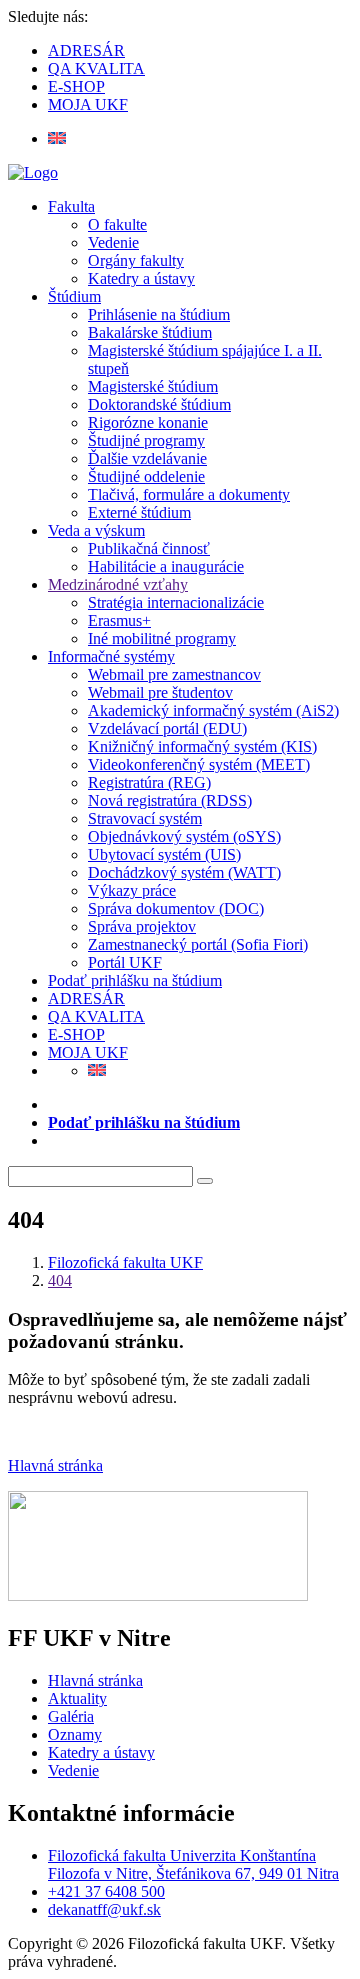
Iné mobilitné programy (162, 638)
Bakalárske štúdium (150, 332)
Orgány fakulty (136, 260)
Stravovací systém (145, 818)
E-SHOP (76, 86)
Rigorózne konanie (148, 422)
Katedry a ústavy (141, 278)
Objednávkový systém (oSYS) (184, 836)
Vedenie (113, 242)
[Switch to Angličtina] (57, 138)
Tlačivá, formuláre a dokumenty (189, 494)
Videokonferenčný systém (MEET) (199, 764)
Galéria (71, 1716)
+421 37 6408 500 (106, 1891)
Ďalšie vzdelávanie (147, 458)
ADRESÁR (86, 50)
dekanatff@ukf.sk (104, 1909)
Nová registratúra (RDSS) (170, 800)
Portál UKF (125, 962)
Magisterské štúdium (153, 386)
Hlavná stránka (55, 1465)
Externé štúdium (139, 512)
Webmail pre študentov (160, 692)
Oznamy (75, 1734)
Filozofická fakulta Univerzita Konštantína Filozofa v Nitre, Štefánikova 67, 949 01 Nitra (193, 1864)
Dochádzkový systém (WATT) (184, 872)
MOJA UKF (88, 104)
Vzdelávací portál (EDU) (167, 728)
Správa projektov (142, 926)
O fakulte (117, 224)
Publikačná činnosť (149, 548)
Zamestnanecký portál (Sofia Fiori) (198, 944)
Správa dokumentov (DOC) (176, 908)
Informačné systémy (111, 656)
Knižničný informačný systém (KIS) (202, 746)
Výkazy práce (132, 890)
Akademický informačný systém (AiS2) (213, 710)
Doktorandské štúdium (159, 404)
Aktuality (77, 1698)
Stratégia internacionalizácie (176, 602)
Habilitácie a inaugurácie (166, 566)
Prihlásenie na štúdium (159, 314)
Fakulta (71, 206)
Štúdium (74, 296)
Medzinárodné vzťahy (118, 584)
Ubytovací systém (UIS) (164, 854)
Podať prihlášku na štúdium (135, 980)
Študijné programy (146, 440)
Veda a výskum (96, 530)
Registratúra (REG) (149, 782)
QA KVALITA (96, 68)
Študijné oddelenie (146, 476)
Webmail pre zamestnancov (174, 674)
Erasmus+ (119, 620)
